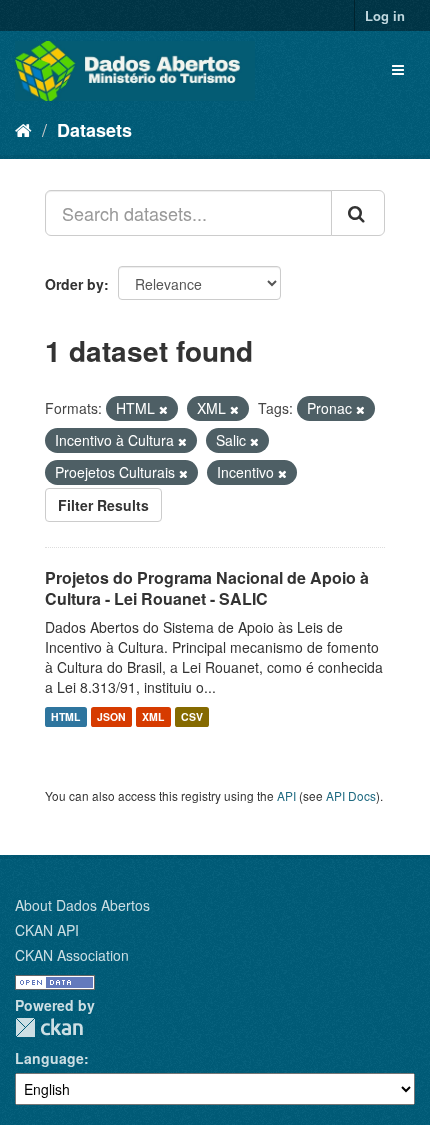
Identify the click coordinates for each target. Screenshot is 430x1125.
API (286, 795)
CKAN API (47, 930)
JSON (111, 716)
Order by (74, 284)
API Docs (351, 795)
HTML (65, 716)
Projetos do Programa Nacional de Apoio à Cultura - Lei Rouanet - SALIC (207, 588)
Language (49, 1058)
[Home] (23, 129)
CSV (192, 716)
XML (153, 716)
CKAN (49, 1027)
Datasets (94, 130)
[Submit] (358, 213)
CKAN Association (72, 955)
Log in (385, 15)
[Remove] (163, 409)
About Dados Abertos (82, 905)
